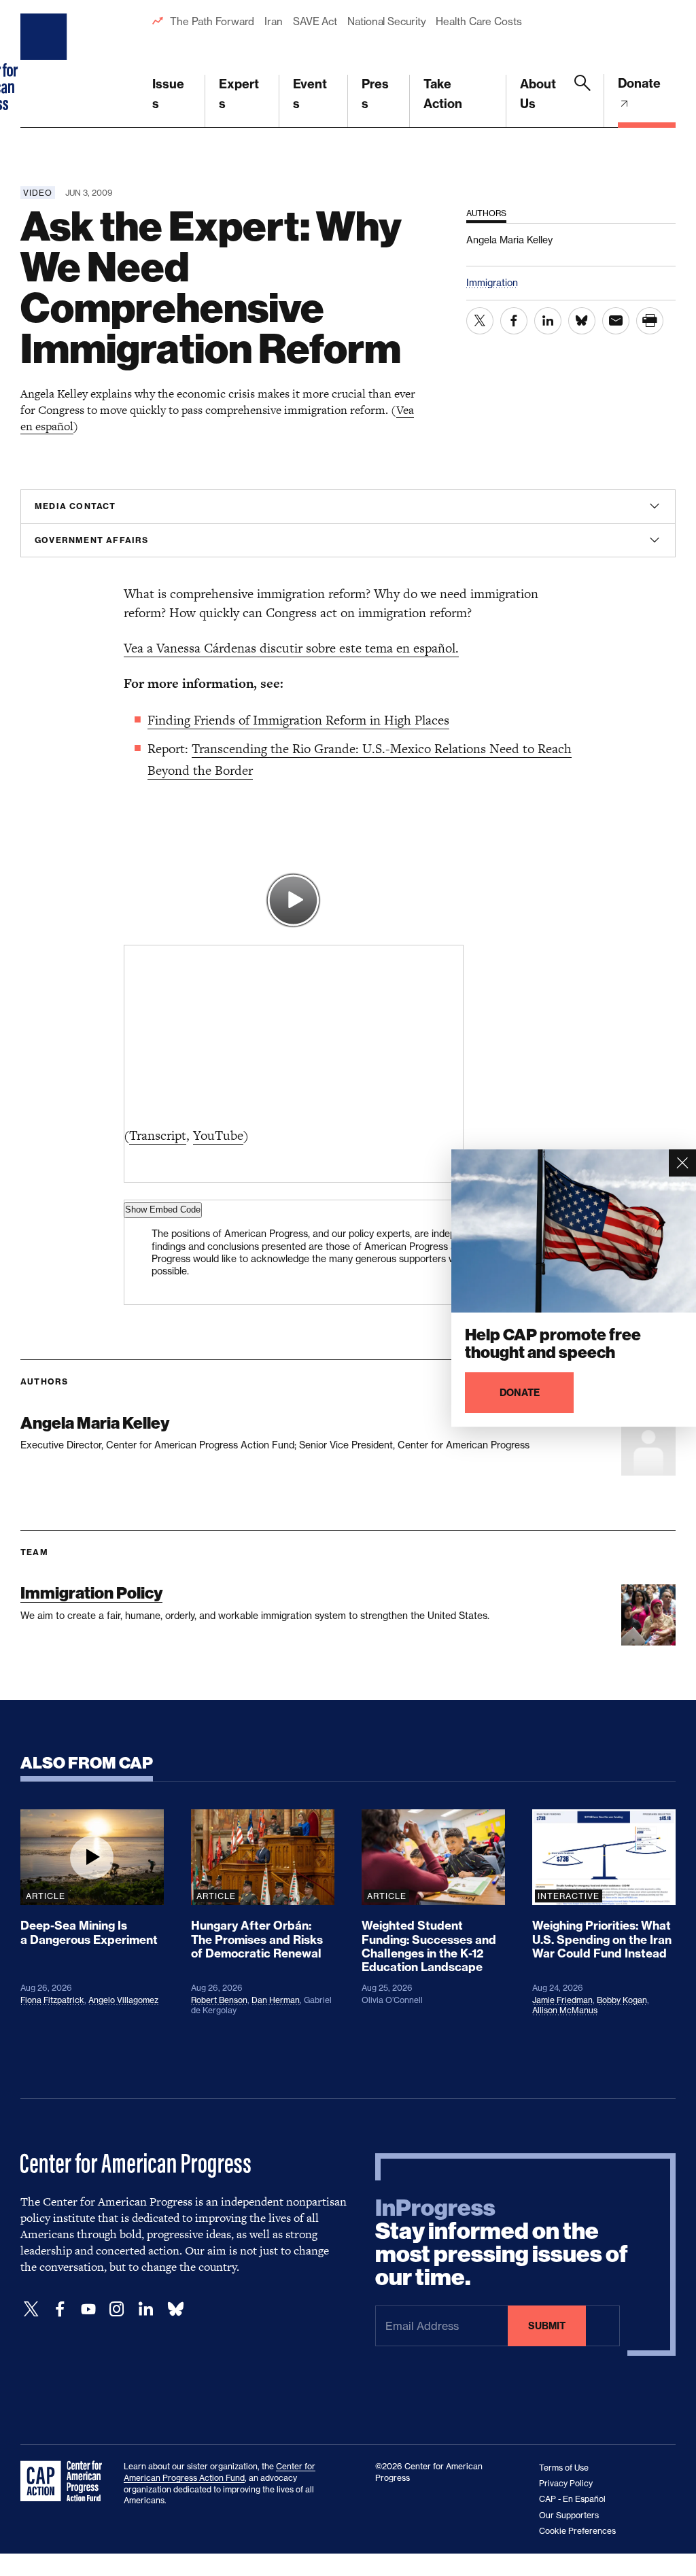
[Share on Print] (650, 321)
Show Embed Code (163, 1209)
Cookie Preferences (577, 2531)
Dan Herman (276, 2000)
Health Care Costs (478, 21)
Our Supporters (569, 2515)
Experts (239, 94)
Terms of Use (564, 2468)
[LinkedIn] (145, 2309)
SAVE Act (315, 21)
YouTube (218, 1135)
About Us (538, 94)
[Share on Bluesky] (582, 321)
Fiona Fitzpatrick (52, 2000)
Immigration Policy (91, 1593)
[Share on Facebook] (514, 321)
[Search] (582, 101)
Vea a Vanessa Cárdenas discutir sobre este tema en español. (291, 648)
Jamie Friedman (562, 2000)
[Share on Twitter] (480, 321)
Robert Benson (219, 2000)
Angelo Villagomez (123, 2000)
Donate (639, 83)
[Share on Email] (616, 321)
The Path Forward (212, 21)
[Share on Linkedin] (548, 321)
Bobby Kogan (622, 2000)
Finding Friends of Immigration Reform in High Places (298, 720)
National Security (386, 21)
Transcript (158, 1135)
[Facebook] (60, 2309)
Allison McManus (565, 2010)
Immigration (492, 282)
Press (375, 94)
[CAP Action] (65, 2482)
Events (310, 94)
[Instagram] (117, 2309)
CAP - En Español (572, 2499)
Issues (168, 94)
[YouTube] (88, 2309)
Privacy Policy (566, 2483)
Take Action (443, 94)
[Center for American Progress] (46, 64)
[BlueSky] (175, 2309)
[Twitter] (31, 2309)
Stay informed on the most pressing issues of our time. (502, 2243)
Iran (274, 21)
